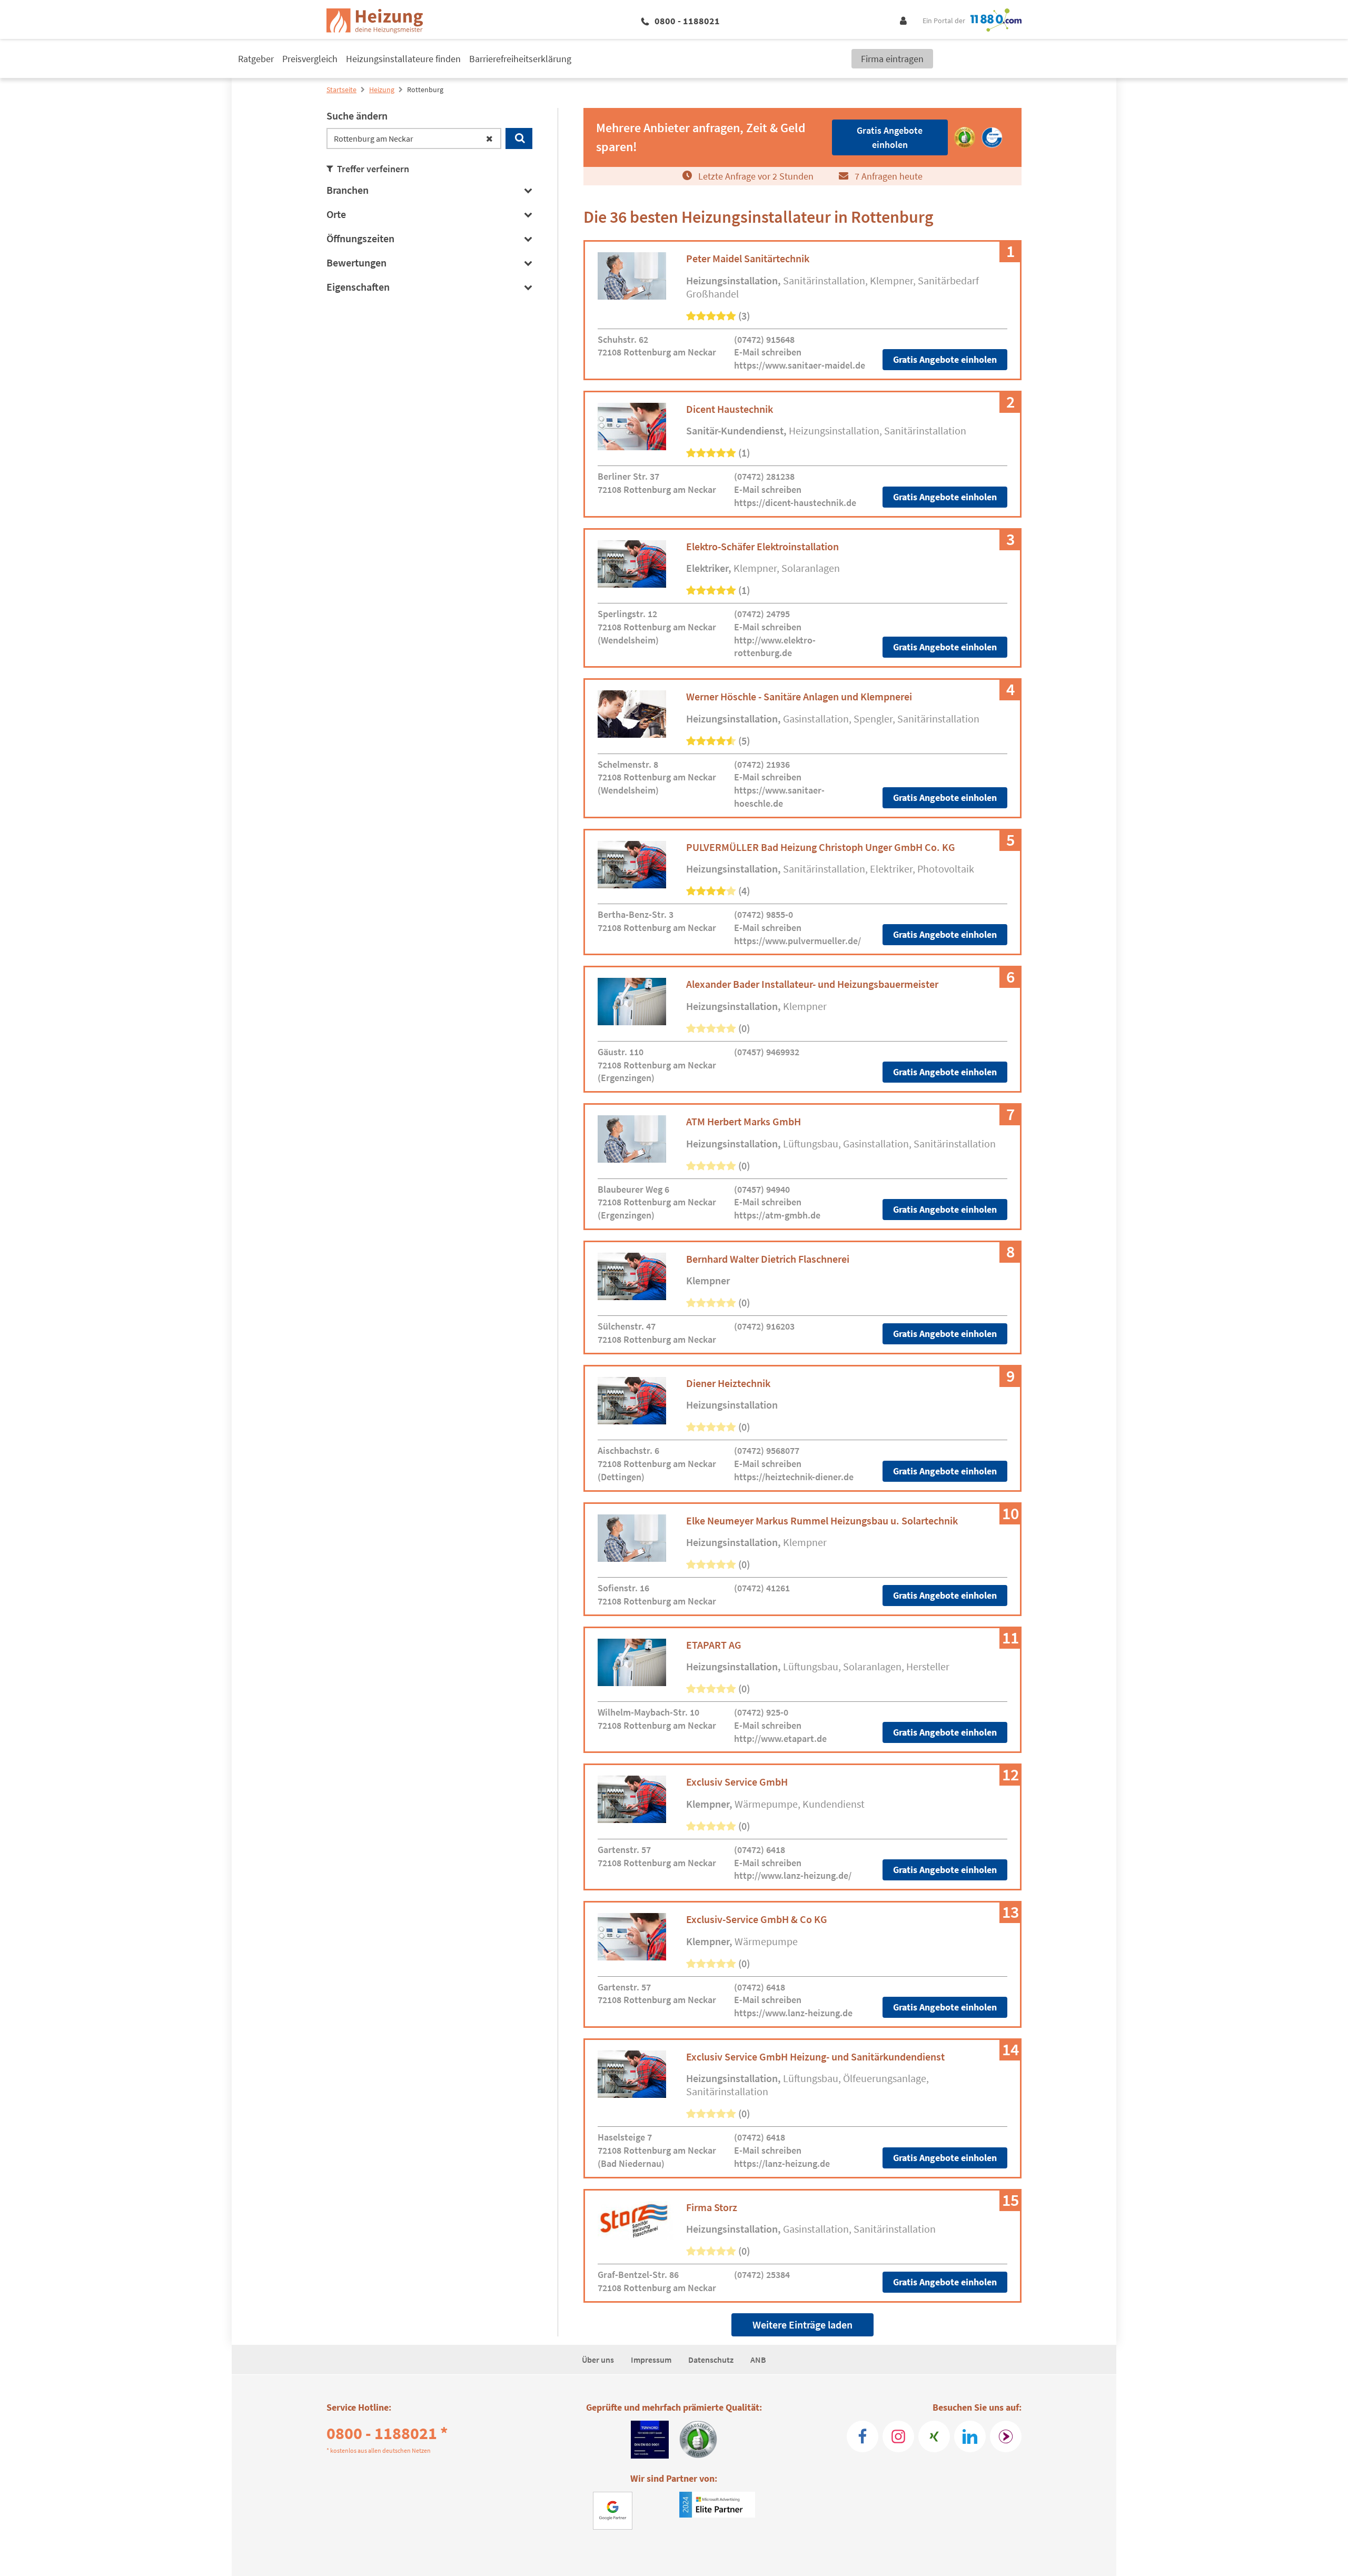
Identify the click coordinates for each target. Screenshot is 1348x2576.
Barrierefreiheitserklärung (520, 59)
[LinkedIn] (970, 2436)
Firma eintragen (892, 59)
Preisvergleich (310, 59)
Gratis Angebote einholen (945, 359)
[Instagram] (898, 2436)
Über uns (598, 2360)
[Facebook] (863, 2436)
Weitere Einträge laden (802, 2325)
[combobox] (414, 138)
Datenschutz (711, 2360)
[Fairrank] (1006, 2436)
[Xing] (934, 2436)
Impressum (651, 2360)
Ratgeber (256, 59)
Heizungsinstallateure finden (403, 59)
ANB (758, 2360)
